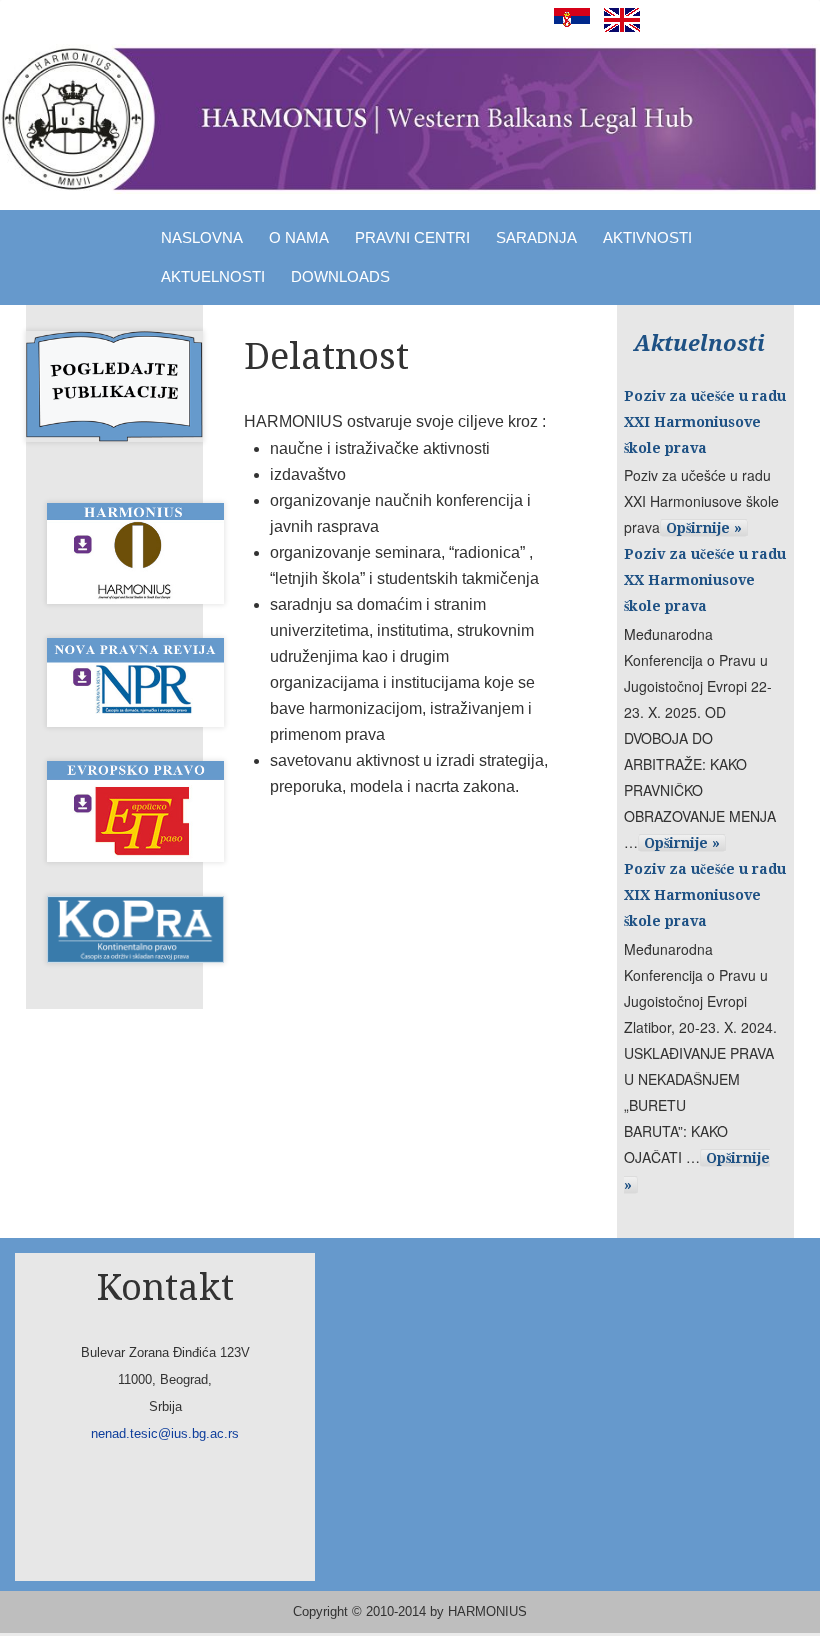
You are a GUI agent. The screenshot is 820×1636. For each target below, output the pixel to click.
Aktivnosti (647, 237)
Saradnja (536, 237)
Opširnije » (704, 528)
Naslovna (202, 237)
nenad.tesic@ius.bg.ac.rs (165, 1433)
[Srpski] (567, 26)
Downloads (340, 276)
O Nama (299, 237)
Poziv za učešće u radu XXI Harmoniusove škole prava (705, 422)
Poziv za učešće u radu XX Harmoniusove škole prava (705, 580)
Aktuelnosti (213, 276)
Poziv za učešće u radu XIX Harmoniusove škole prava (705, 895)
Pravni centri (412, 237)
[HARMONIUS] (410, 119)
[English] (617, 26)
